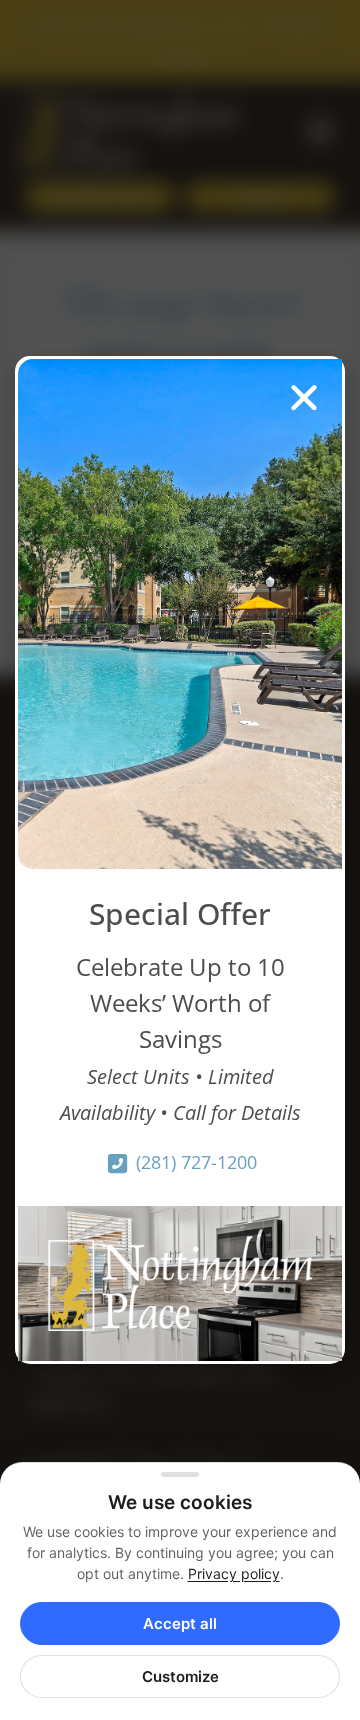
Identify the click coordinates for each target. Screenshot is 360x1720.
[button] (304, 397)
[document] (180, 860)
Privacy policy (234, 1573)
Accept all (180, 1623)
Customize (180, 1676)
